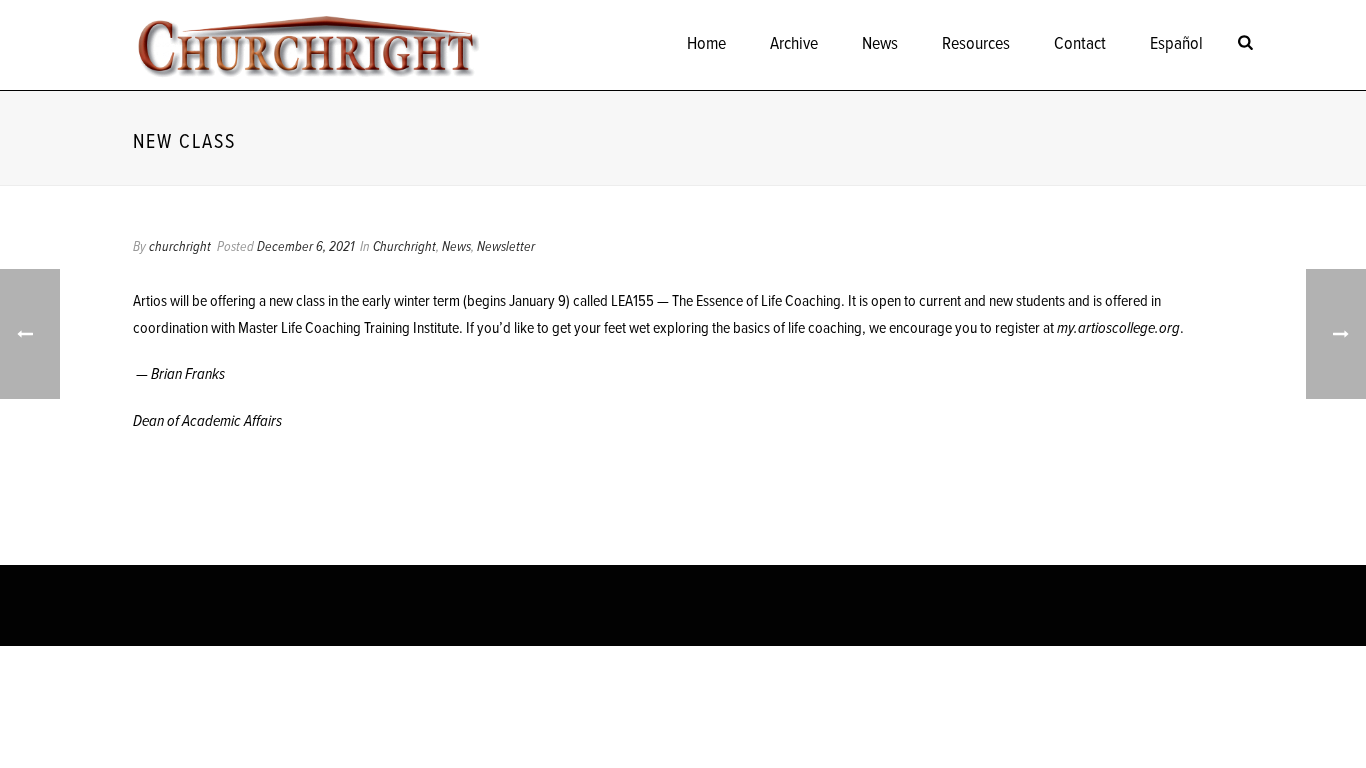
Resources (976, 44)
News (880, 44)
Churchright (404, 247)
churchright (180, 247)
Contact (1080, 44)
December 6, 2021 (305, 247)
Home (706, 44)
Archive (794, 44)
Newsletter (506, 247)
